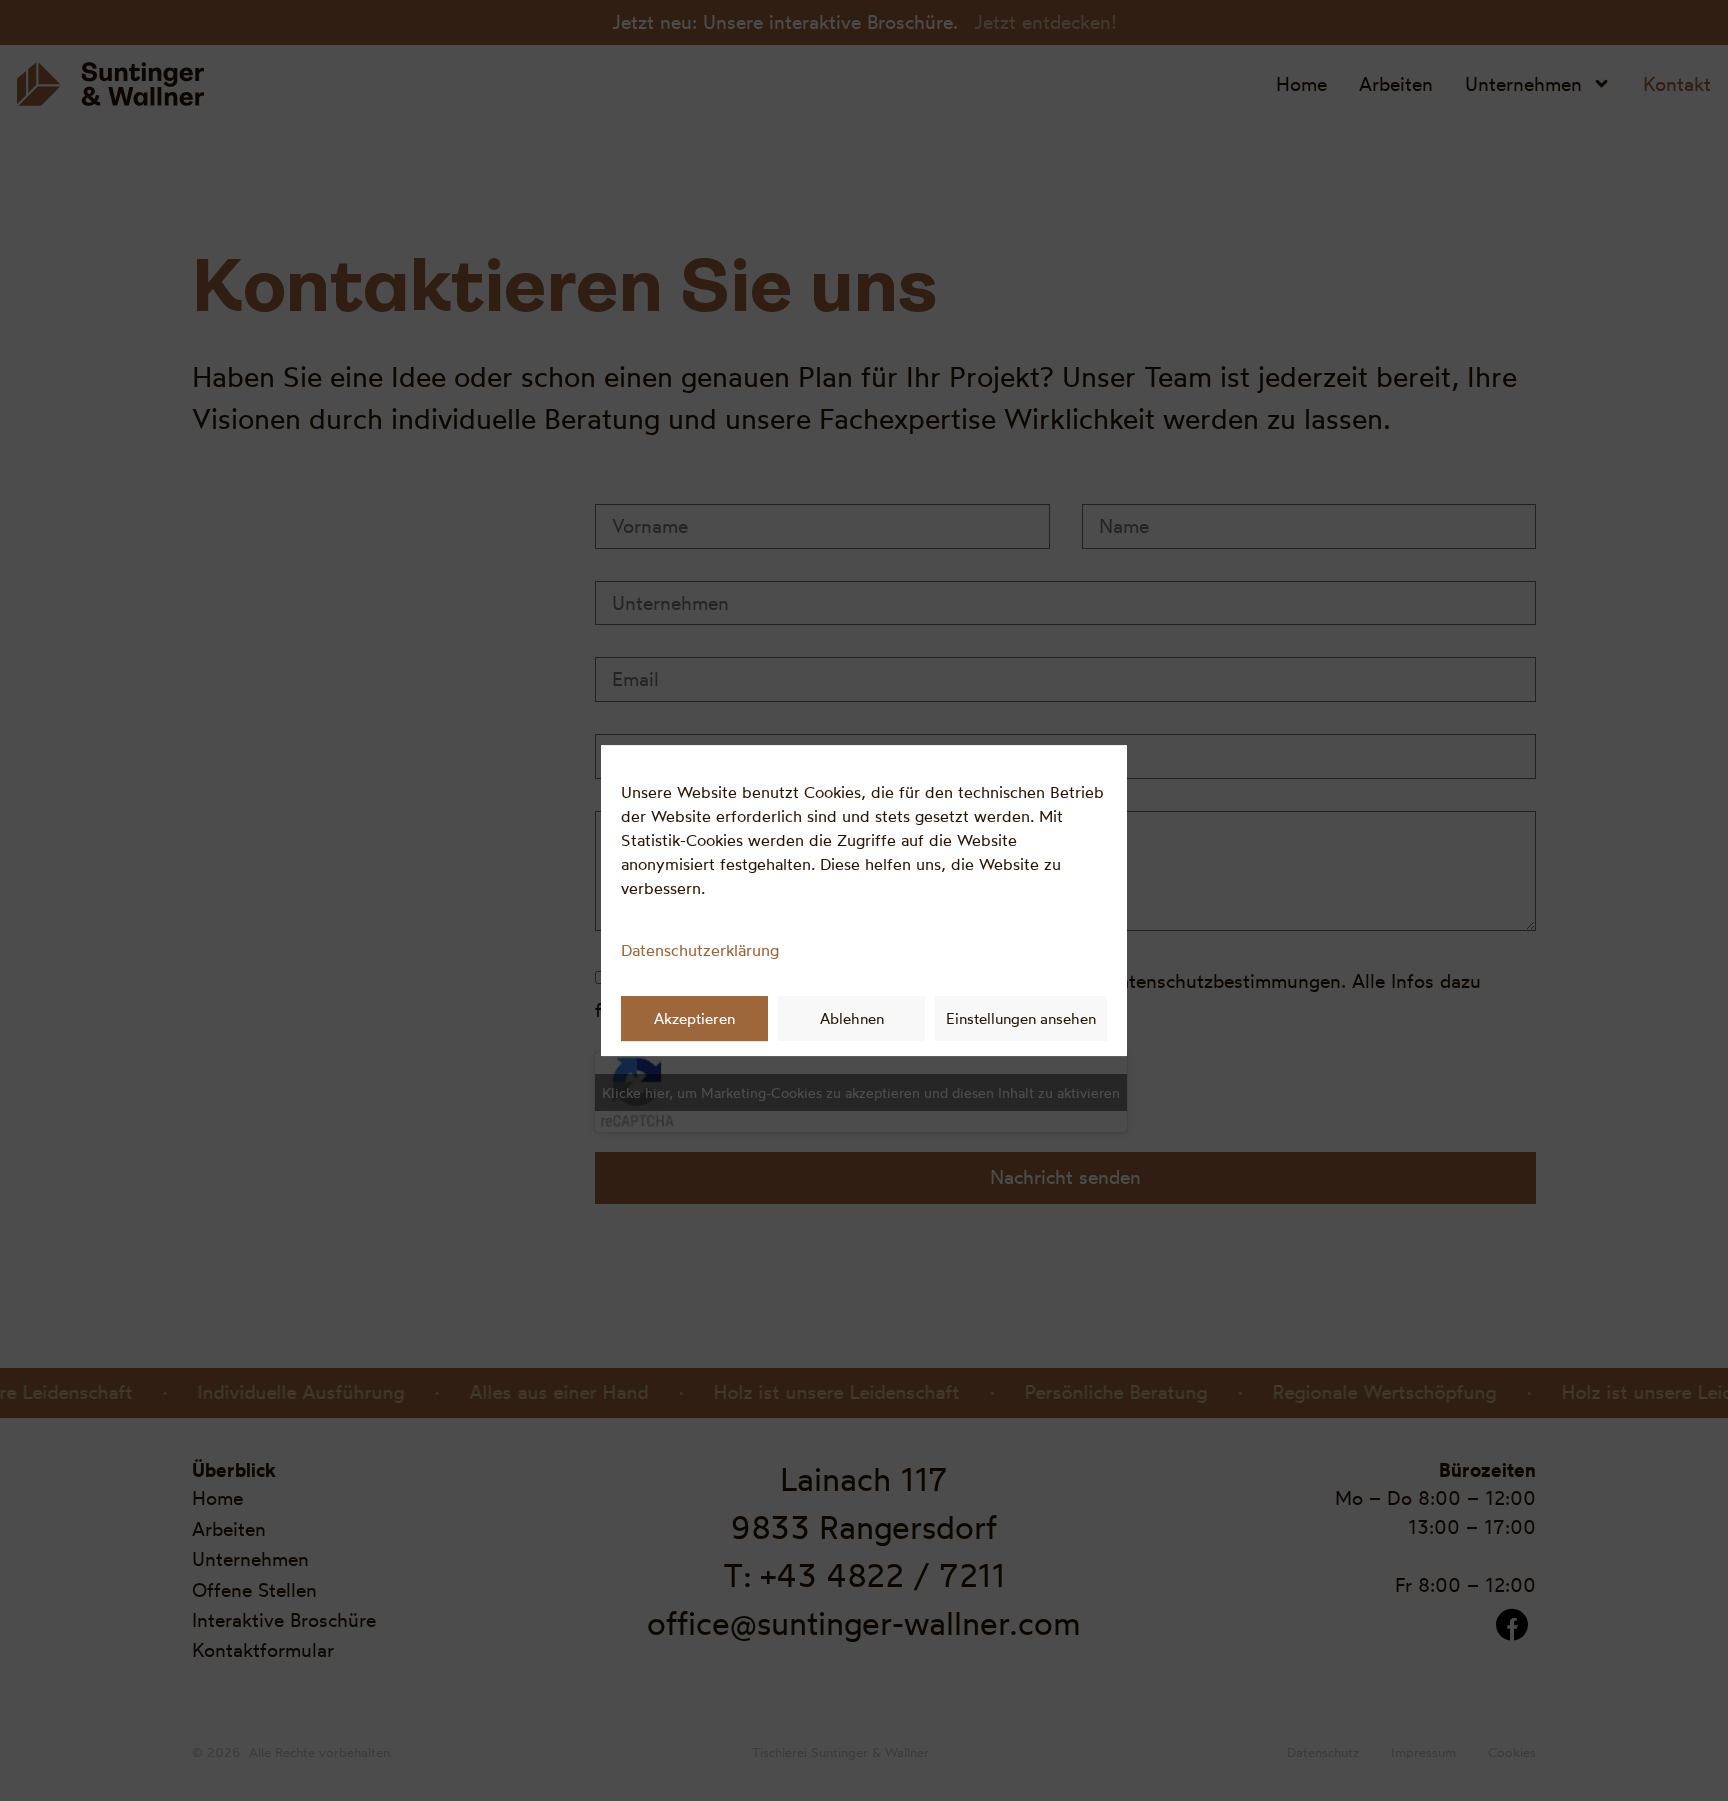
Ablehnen (852, 1018)
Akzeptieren (694, 1018)
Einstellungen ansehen (1021, 1018)
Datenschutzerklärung (700, 950)
